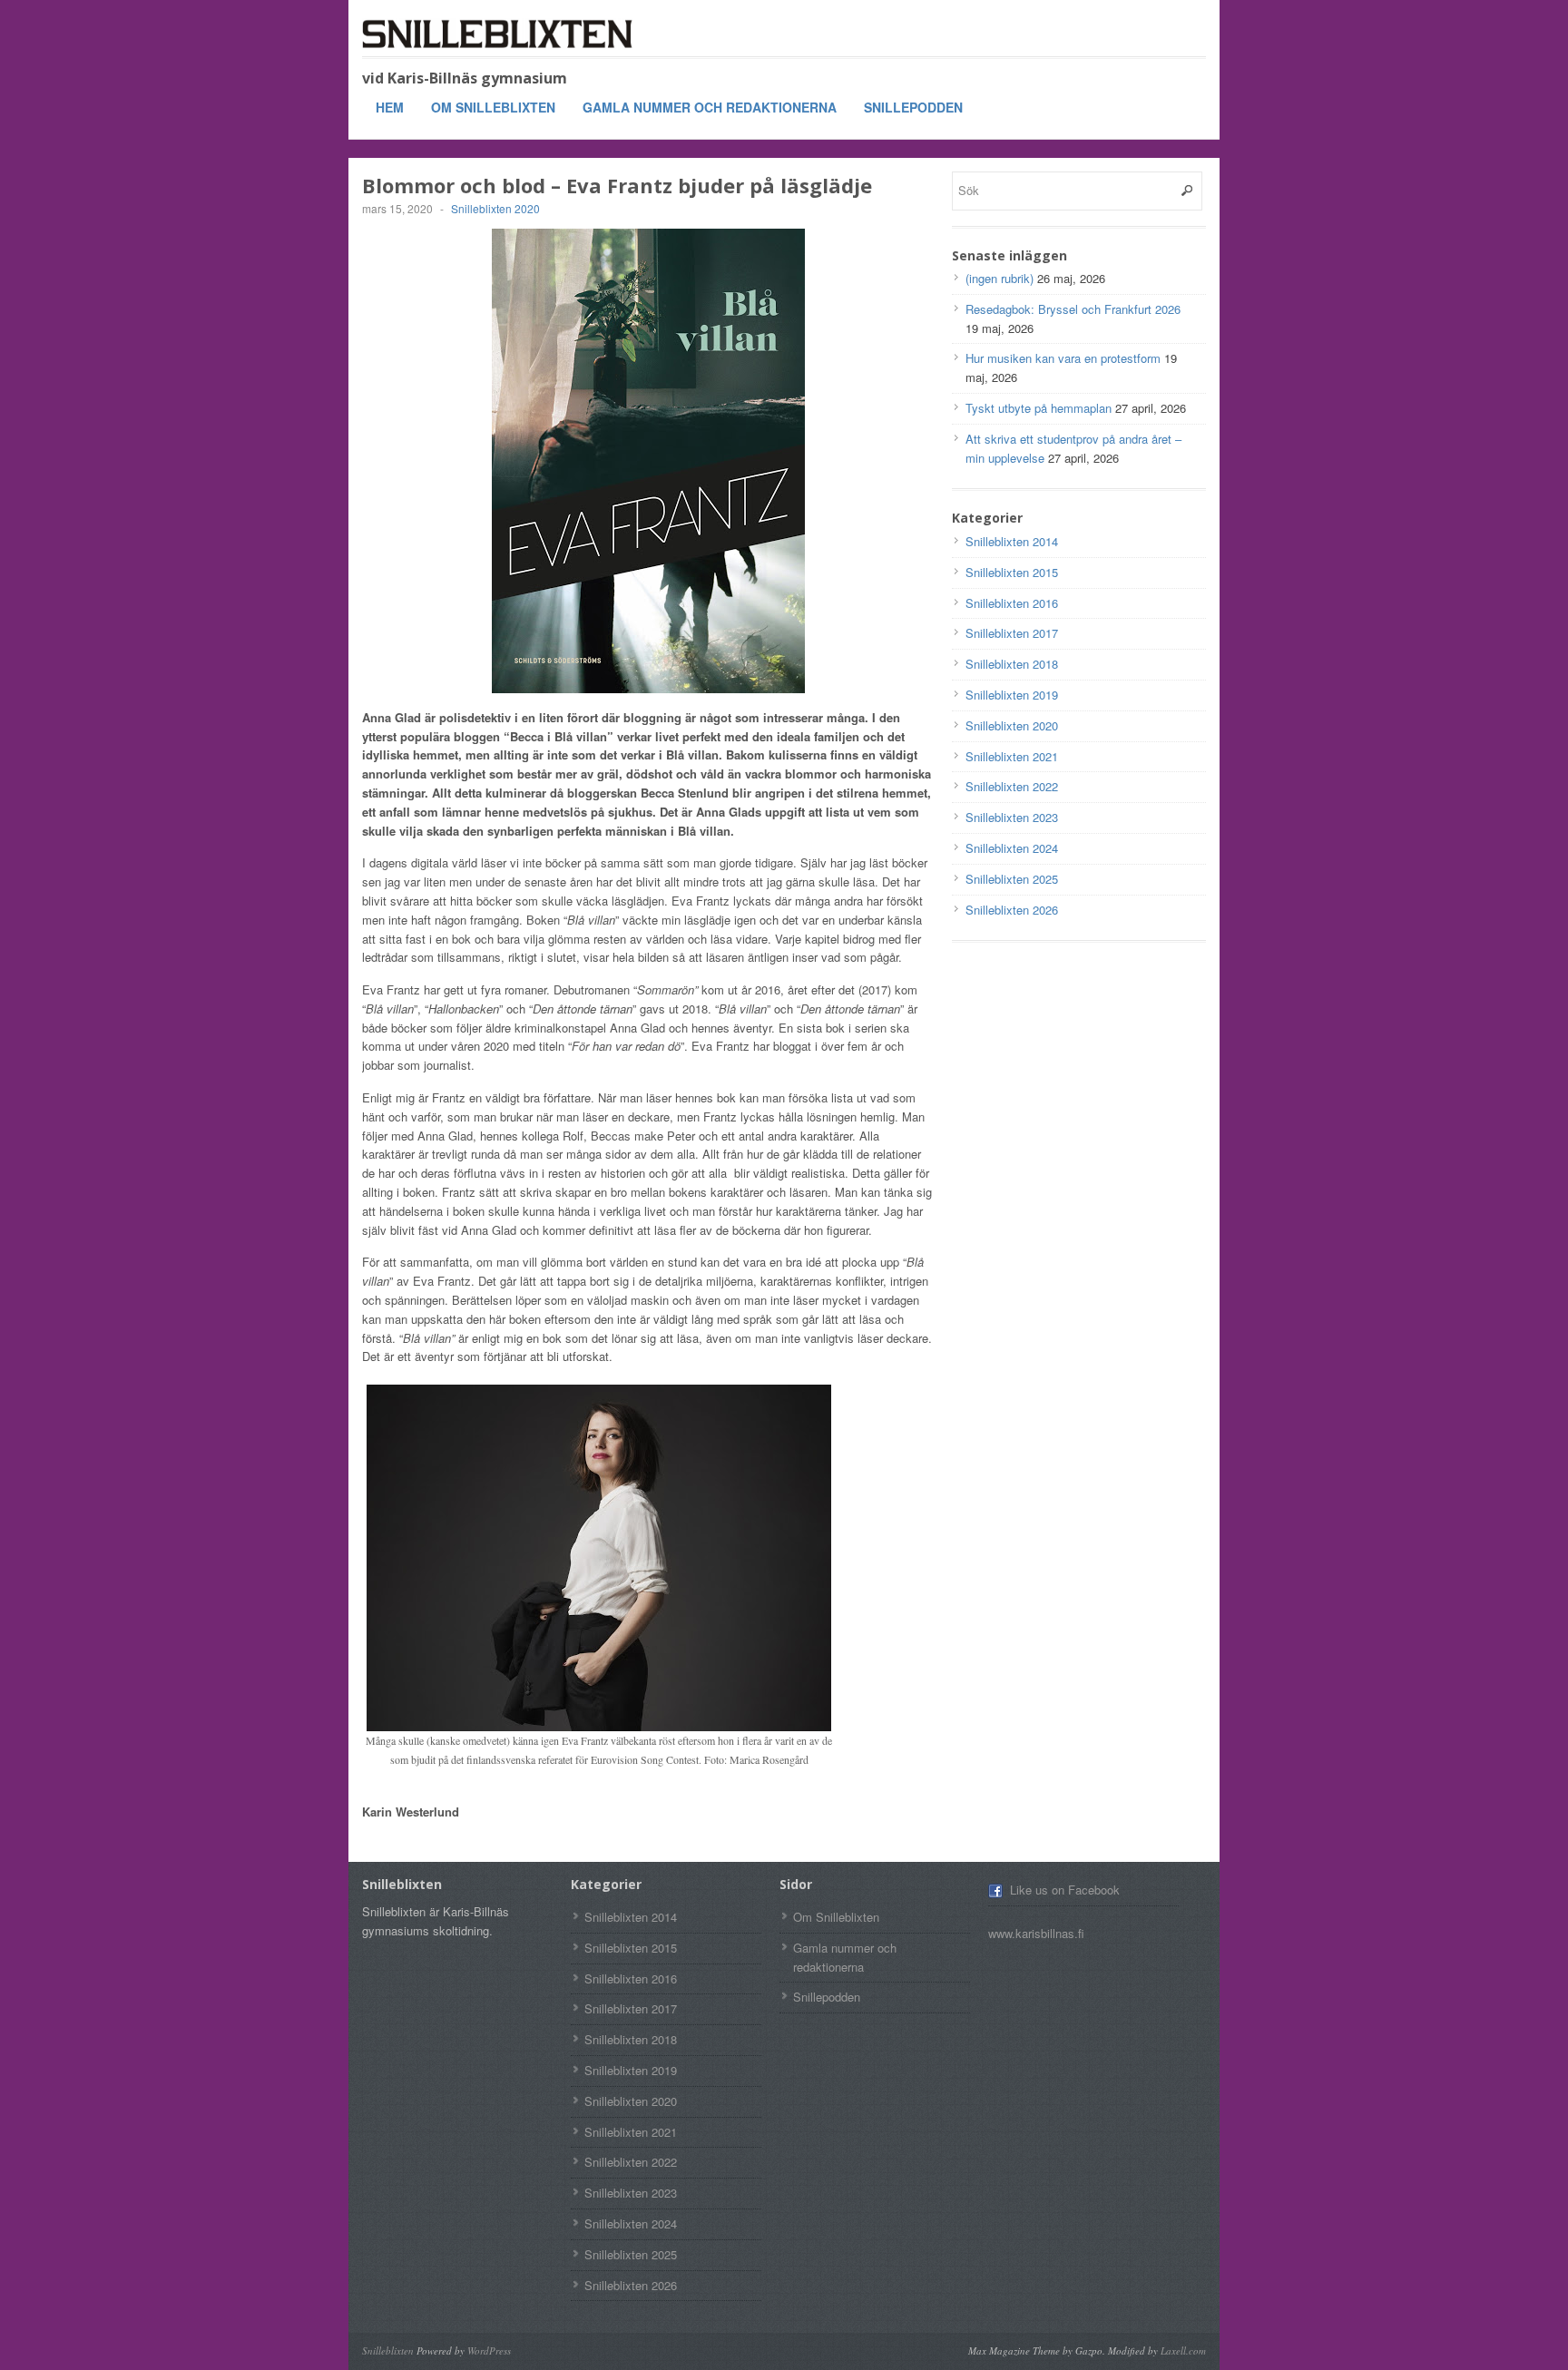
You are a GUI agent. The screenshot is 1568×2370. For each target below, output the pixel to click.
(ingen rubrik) (1000, 278)
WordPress (489, 2350)
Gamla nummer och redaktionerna (710, 107)
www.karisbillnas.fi (1036, 1933)
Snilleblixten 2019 (1012, 695)
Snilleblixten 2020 (495, 208)
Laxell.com (1183, 2350)
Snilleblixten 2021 (1012, 756)
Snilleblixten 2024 (1012, 848)
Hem (390, 107)
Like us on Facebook (1065, 1890)
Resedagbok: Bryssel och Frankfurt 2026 (1073, 309)
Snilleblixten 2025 (1012, 879)
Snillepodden (913, 107)
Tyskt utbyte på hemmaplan (1039, 408)
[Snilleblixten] (498, 34)
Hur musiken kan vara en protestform (1063, 358)
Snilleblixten (388, 2350)
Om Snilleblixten (493, 107)
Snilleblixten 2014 (1012, 541)
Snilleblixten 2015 (1012, 572)
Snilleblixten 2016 (1012, 603)
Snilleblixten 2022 (1012, 786)
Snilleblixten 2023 (1012, 817)
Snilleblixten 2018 (1012, 664)
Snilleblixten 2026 (1012, 910)
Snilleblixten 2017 (1012, 633)
